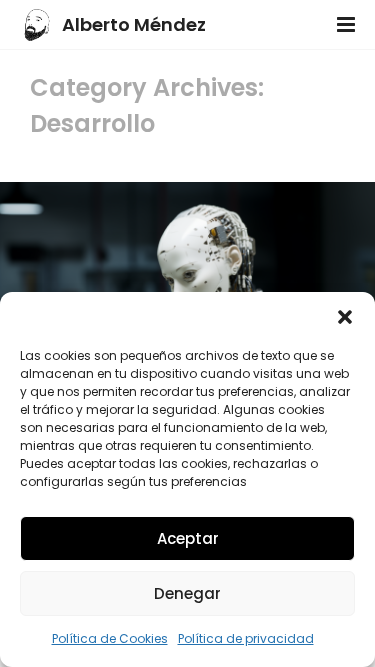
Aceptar (188, 538)
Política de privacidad (246, 638)
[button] (345, 317)
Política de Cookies (110, 638)
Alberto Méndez (134, 24)
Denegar (187, 593)
